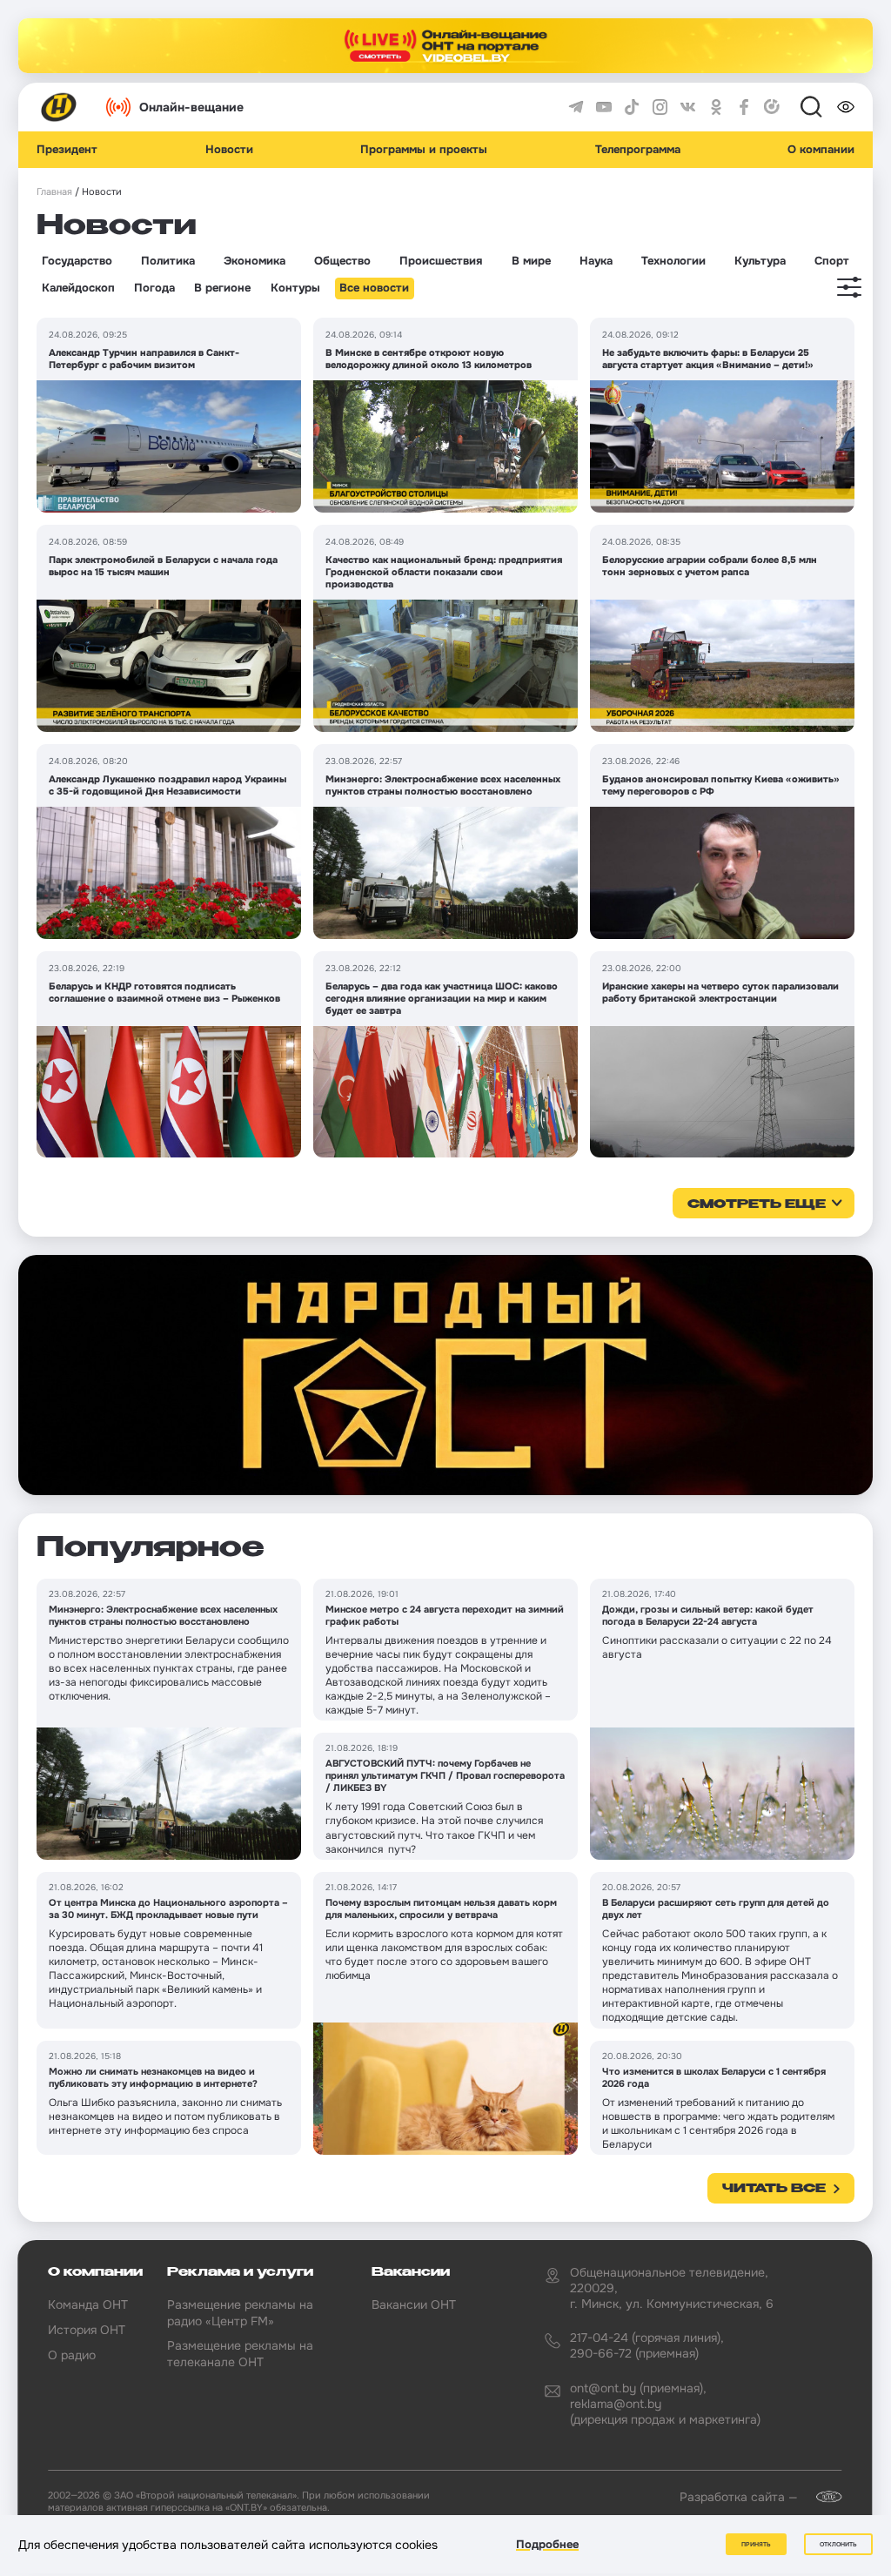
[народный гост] (445, 1375)
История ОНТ (87, 2330)
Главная (54, 192)
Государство (77, 261)
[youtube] (604, 107)
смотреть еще (757, 1204)
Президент (67, 150)
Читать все (774, 2189)
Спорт (832, 261)
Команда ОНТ (88, 2304)
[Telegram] (576, 107)
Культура (760, 261)
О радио (72, 2355)
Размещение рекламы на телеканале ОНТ (240, 2353)
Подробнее (547, 2544)
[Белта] (821, 2497)
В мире (531, 261)
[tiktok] (632, 107)
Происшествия (441, 261)
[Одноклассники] (716, 107)
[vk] (688, 107)
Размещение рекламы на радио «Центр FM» (240, 2312)
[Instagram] (660, 107)
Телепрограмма (638, 150)
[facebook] (744, 107)
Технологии (673, 261)
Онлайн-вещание (191, 107)
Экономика (255, 261)
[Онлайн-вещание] (445, 46)
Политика (168, 261)
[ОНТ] (59, 107)
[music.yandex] (772, 107)
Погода (154, 288)
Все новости (374, 288)
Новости (229, 150)
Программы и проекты (424, 150)
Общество (342, 261)
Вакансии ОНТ (414, 2304)
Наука (596, 261)
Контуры (295, 288)
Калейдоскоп (78, 288)
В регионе (222, 288)
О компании (821, 150)
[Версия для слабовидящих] (846, 107)
